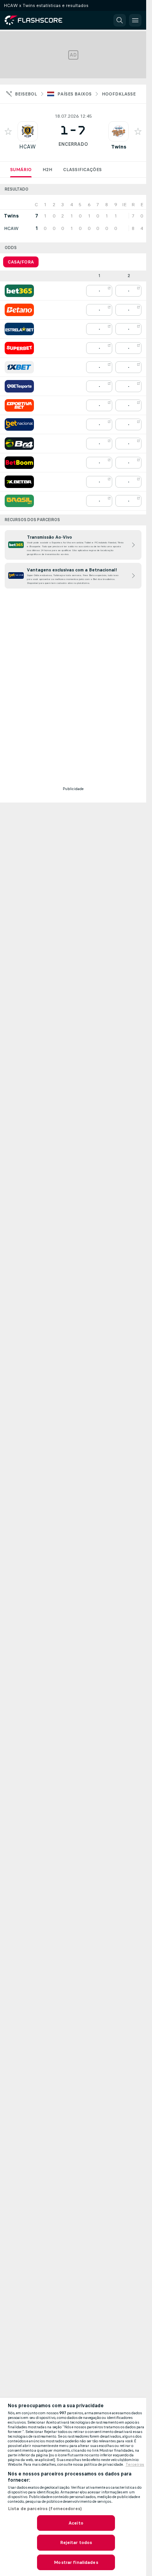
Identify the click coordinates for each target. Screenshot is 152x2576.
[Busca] (120, 20)
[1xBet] (19, 367)
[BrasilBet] (19, 501)
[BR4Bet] (19, 444)
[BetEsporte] (19, 386)
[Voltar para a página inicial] (39, 20)
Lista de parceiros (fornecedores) (45, 2509)
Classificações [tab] (82, 170)
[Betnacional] (19, 424)
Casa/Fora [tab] (21, 262)
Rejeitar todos (76, 2542)
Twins (119, 147)
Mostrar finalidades (76, 2562)
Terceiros (135, 2465)
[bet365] (19, 291)
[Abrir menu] (135, 20)
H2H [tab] (47, 170)
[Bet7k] (19, 482)
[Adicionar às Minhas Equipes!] (8, 131)
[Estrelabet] (19, 329)
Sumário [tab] (21, 170)
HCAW (27, 147)
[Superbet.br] (19, 348)
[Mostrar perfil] (28, 131)
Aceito (76, 2523)
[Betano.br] (19, 310)
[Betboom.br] (19, 463)
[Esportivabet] (19, 405)
